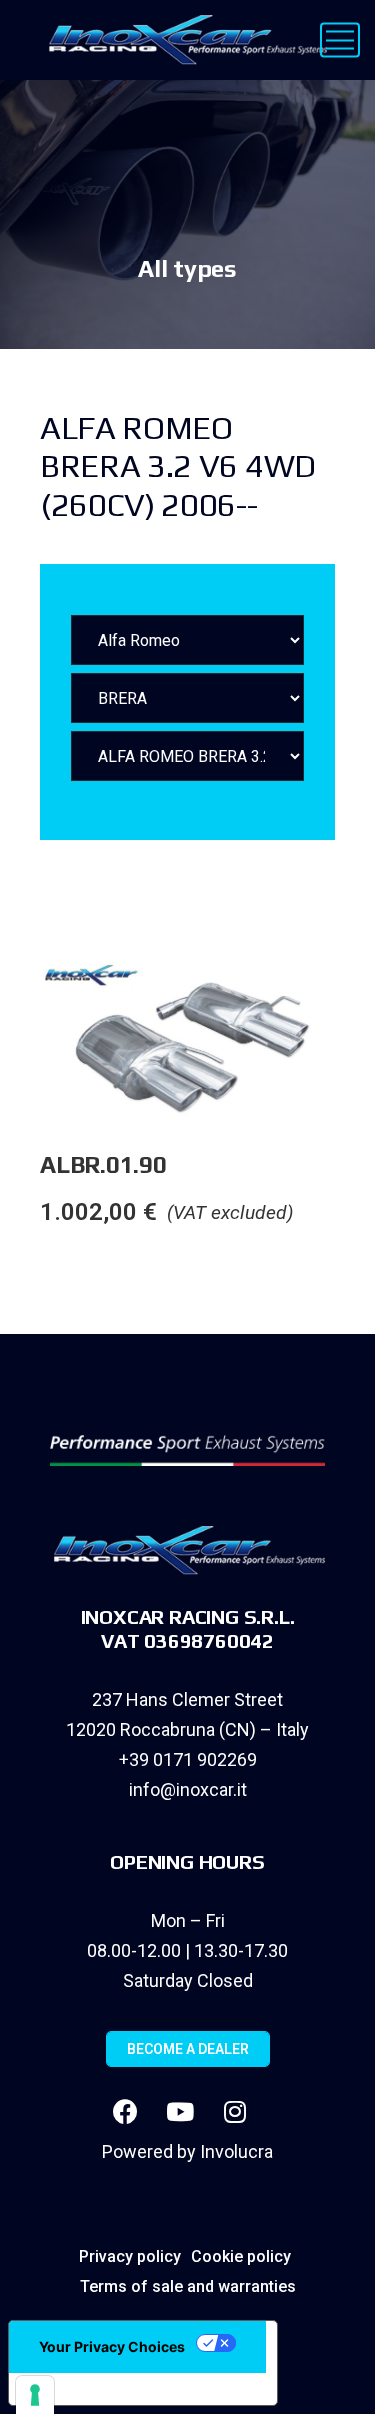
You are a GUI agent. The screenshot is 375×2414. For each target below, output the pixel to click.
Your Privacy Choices (112, 2346)
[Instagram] (235, 2112)
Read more (354, 1001)
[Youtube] (180, 2112)
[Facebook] (125, 2112)
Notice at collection (100, 2389)
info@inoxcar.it (188, 1789)
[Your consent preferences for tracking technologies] (35, 2395)
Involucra (236, 2151)
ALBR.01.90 (103, 1164)
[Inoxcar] (183, 40)
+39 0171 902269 (188, 1759)
